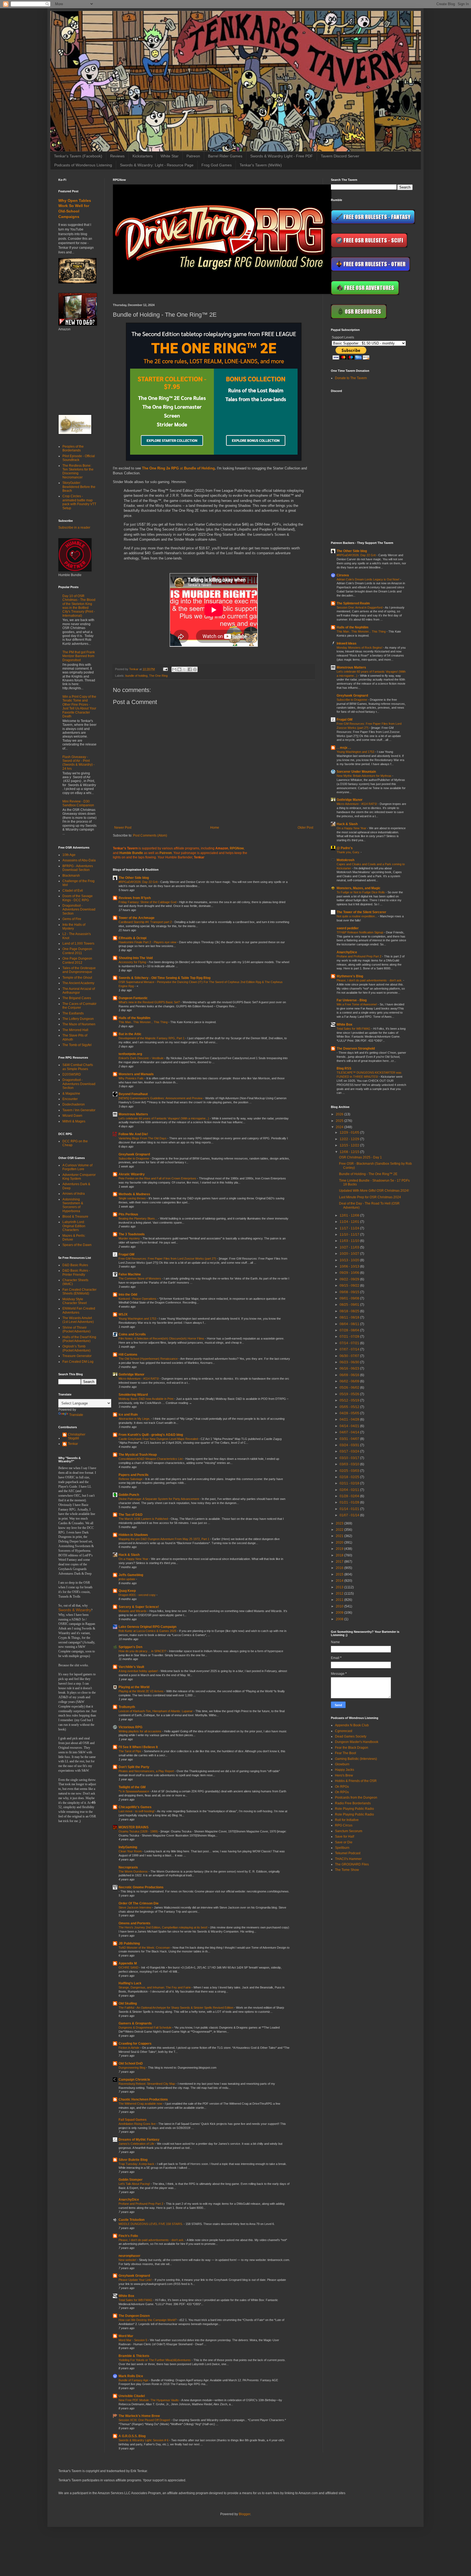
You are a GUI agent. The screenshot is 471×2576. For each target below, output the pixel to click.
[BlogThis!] (179, 669)
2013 (340, 1587)
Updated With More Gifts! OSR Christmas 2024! (374, 1191)
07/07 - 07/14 (350, 1349)
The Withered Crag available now (141, 2104)
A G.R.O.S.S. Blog (132, 2436)
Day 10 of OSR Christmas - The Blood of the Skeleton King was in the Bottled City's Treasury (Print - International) (79, 606)
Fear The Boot (345, 1753)
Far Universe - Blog (352, 1000)
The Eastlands (73, 1013)
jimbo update (127, 1579)
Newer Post (123, 828)
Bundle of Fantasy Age (134, 2380)
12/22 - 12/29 (350, 1139)
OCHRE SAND (129, 1967)
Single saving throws (133, 1198)
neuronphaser (129, 2256)
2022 (340, 1530)
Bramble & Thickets (134, 2356)
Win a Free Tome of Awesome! (357, 1004)
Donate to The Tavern (351, 378)
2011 (340, 1600)
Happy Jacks (345, 1770)
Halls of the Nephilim (135, 1018)
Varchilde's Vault (131, 1667)
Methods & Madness (134, 1194)
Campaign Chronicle (134, 2080)
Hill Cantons (128, 1355)
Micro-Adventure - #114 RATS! (139, 1379)
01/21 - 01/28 (350, 1502)
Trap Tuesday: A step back (137, 2164)
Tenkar (73, 1444)
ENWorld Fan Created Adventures (79, 1310)
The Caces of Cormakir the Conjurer (79, 1006)
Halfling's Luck (130, 1983)
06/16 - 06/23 (350, 1368)
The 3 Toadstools (132, 1234)
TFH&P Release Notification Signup (360, 932)
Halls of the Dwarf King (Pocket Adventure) (79, 1339)
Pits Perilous (128, 1214)
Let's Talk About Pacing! (135, 2184)
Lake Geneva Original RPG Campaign (147, 1627)
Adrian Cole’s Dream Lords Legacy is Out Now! (368, 579)
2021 (340, 1536)
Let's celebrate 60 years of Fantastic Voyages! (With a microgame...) (164, 1118)
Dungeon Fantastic (133, 998)
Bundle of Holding (199, 468)
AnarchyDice (129, 2200)
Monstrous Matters (133, 1114)
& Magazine (71, 1094)
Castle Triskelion (132, 2220)
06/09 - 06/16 (350, 1375)
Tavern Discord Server (340, 156)
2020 (340, 1542)
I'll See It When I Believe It (138, 1747)
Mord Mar (126, 2336)
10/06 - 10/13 (350, 1266)
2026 (340, 1114)
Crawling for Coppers (135, 2044)
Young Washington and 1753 (138, 1319)
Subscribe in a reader (74, 528)
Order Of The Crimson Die (139, 1903)
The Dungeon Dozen (134, 2316)
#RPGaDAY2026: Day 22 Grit (138, 882)
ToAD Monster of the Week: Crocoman (145, 1948)
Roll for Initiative (347, 1820)
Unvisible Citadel (132, 2396)
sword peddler (348, 928)
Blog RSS (344, 1068)
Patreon (193, 156)
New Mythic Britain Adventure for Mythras (364, 776)
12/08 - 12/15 (350, 1152)
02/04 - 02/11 (350, 1490)
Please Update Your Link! (136, 2280)
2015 (340, 1574)
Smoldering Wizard (133, 1395)
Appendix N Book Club (352, 1725)
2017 (340, 1562)
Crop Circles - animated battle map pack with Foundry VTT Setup (79, 502)
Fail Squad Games (133, 2120)
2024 (340, 1127)
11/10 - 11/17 (350, 1235)
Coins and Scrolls (132, 1334)
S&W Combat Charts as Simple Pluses (78, 1067)
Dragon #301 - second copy (138, 1595)
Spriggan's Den (130, 1647)
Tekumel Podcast (348, 1853)
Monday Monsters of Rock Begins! (360, 648)
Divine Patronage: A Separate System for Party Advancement (159, 1499)
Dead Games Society (351, 1736)
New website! (128, 2260)
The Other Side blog (134, 878)
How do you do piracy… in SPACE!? (143, 1651)
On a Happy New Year (134, 1559)
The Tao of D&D (131, 1515)
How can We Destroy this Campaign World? (148, 2320)
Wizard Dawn (72, 1116)
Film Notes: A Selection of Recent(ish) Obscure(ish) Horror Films (162, 1338)
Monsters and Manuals (136, 1074)
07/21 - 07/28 (350, 1337)
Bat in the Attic (130, 1034)
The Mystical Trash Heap (138, 1455)
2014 (340, 1581)
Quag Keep (127, 1591)
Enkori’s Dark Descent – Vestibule (141, 1058)
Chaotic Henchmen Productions (143, 2099)
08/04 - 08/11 (350, 1324)
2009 (340, 1613)
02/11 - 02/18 (350, 1483)
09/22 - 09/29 (350, 1279)
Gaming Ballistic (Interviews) (356, 1759)
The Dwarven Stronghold (356, 1049)
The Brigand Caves (77, 998)
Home (215, 828)
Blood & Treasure (75, 1217)
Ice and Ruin (128, 1415)
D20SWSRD (72, 1074)
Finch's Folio (128, 2236)
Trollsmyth (127, 1707)
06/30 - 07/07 (350, 1356)
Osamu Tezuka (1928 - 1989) (139, 1831)
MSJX (123, 1314)
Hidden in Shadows (133, 1535)
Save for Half (345, 1837)
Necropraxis (128, 1867)
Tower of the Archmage (137, 918)
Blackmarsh (71, 876)
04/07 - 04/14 (350, 1432)
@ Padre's (345, 848)
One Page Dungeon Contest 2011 (77, 951)
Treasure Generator (77, 1356)
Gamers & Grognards (135, 2023)
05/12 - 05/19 (350, 1400)
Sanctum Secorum (349, 1831)
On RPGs (342, 1787)
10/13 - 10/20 (350, 1260)
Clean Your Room (131, 1851)
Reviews (117, 156)
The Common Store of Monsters (140, 1278)
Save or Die (344, 1842)
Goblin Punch (129, 1495)
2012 (340, 1593)
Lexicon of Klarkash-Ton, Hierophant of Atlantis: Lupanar (156, 1711)
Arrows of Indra (74, 1194)
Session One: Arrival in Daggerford (360, 607)
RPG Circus (344, 1825)
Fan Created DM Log (78, 1362)
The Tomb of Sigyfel (77, 1045)
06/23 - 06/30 (350, 1362)
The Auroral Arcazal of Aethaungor (79, 991)
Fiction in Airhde (129, 2048)
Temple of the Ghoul (77, 978)
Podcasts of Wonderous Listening (83, 165)
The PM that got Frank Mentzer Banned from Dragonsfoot (79, 656)
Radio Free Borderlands (353, 1803)
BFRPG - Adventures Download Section (78, 868)
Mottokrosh (345, 860)
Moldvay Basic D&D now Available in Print (146, 1399)
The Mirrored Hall (75, 1030)
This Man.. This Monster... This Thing (144, 1022)
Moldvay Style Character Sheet (75, 1301)
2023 (340, 1523)
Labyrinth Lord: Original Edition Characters (74, 1226)
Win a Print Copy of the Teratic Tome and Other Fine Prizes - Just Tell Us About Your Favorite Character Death (79, 706)
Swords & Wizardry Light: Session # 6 (144, 2440)
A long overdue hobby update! (139, 1671)
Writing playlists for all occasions (140, 1731)
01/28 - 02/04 (350, 1496)
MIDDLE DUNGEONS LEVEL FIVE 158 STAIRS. (151, 2224)
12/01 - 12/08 (350, 1215)
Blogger (244, 2514)
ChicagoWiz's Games (135, 1807)
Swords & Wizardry (75, 1610)
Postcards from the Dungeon (356, 1798)
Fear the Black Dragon (352, 1748)
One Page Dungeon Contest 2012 (77, 960)
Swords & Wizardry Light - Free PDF (282, 156)
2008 (340, 1619)
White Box (126, 2296)
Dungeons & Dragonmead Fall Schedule (145, 2027)
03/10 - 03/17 (350, 1458)
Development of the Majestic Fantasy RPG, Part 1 (152, 1038)
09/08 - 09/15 (350, 1292)
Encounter (70, 1099)
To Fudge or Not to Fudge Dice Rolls (361, 892)
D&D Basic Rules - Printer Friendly (76, 1272)
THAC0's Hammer (348, 1859)
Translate (76, 1415)
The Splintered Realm (353, 603)
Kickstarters (143, 156)
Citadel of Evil (73, 891)
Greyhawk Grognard (134, 1154)
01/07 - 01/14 (350, 1515)
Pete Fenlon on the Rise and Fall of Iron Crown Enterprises (158, 1178)
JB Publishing (129, 1943)
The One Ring (158, 676)
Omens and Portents (135, 1923)
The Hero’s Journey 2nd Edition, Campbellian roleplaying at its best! (163, 1927)
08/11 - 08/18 (350, 1317)
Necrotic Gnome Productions (141, 1887)
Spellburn (342, 1848)
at (163, 468)
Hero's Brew (344, 1775)
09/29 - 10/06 (350, 1273)
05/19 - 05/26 (350, 1394)
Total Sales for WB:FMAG (136, 2300)
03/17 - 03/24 (350, 1451)
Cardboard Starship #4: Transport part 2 (146, 922)
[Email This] (174, 669)
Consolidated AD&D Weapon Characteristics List (151, 1459)
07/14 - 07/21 (350, 1343)
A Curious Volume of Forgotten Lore (77, 1167)
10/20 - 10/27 (350, 1254)
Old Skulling (128, 2003)
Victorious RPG (130, 1727)
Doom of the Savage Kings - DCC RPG (78, 898)
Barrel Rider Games (225, 156)
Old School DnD (131, 2063)
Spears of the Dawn (77, 1245)
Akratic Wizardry (132, 1174)
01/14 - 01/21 (350, 1509)
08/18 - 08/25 (350, 1311)
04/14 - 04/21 (350, 1426)
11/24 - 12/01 (350, 1222)
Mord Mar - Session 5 (133, 2340)
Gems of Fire (72, 919)
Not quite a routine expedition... (357, 916)
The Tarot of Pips (130, 1751)
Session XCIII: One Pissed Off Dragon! (145, 2420)
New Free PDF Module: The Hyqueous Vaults (149, 2400)
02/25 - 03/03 (350, 1471)
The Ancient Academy (78, 983)
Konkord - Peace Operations (138, 1299)
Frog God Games (217, 165)
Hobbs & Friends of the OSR (356, 1781)
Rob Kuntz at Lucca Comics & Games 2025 (148, 1631)
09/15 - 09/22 (350, 1286)
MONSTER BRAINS (134, 1827)
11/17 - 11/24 (350, 1228)
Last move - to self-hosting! (137, 1811)
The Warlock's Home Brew (139, 2416)
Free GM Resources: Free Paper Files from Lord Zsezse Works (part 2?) (168, 1259)
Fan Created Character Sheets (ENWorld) (79, 1292)
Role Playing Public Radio (354, 1809)
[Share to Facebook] (190, 669)
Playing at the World (134, 1687)
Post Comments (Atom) (150, 835)
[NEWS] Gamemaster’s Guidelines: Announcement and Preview (161, 1098)
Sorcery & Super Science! (139, 1607)
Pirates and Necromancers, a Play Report (147, 1771)
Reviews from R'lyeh (135, 898)
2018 (340, 1555)
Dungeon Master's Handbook (357, 1742)
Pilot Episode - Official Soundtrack (79, 458)
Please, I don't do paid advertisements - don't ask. (152, 2240)
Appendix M (128, 1963)
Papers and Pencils (134, 1475)
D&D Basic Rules (75, 1265)
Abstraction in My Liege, (135, 1419)
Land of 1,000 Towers (78, 943)
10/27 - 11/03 (350, 1247)
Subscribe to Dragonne (134, 1158)
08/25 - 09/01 (350, 1305)
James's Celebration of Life (137, 2144)
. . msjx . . (344, 748)
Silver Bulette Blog (133, 2160)
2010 (340, 1606)
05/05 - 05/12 (350, 1407)
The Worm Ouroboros (134, 1871)
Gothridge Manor (132, 1374)
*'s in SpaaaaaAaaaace (134, 1791)
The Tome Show (347, 1870)
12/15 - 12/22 (350, 1145)
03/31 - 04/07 (350, 1439)
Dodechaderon (74, 1104)
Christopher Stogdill (77, 1436)
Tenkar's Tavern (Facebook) (78, 156)
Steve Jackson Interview (135, 1907)
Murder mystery (130, 1238)
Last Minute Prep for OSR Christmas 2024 (370, 1197)
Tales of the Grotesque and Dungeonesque (79, 970)
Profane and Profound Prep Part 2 (141, 2204)
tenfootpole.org (130, 1054)
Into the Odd (128, 1295)
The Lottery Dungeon (78, 1019)
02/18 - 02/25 (350, 1477)
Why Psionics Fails (132, 1078)
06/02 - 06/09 (350, 1381)
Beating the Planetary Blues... (138, 1218)
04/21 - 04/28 (350, 1419)
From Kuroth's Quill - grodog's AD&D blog (151, 1435)
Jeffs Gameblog (131, 1575)
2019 (340, 1549)
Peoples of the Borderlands (73, 448)
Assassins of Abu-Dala (79, 860)
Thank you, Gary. (349, 852)
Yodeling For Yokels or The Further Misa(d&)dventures (155, 2360)
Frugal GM (126, 1254)
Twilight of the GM (132, 1787)
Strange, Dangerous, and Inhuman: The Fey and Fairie (155, 1987)
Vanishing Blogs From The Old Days (143, 1138)
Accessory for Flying (133, 962)
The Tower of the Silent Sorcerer (361, 912)
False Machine (130, 1274)
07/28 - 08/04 (350, 1330)
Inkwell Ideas (347, 643)
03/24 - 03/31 (350, 1445)
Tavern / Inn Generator (79, 1110)
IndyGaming (128, 1847)
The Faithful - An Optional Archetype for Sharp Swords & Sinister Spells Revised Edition (176, 2008)
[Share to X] (185, 669)
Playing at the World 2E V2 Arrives (141, 1691)
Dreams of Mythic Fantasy (139, 2140)
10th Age (69, 855)
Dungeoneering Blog (132, 2068)
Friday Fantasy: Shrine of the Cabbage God (148, 902)
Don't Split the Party (134, 1767)
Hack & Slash (129, 1555)
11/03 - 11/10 (350, 1241)
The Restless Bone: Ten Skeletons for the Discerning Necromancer (78, 471)
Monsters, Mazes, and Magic (359, 888)
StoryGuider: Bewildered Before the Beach (79, 487)
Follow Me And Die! (133, 1134)
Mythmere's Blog (350, 976)
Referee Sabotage (131, 1479)
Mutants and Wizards (133, 1611)
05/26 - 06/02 (350, 1388)
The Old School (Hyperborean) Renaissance (149, 1359)
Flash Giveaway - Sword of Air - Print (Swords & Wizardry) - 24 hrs (78, 763)
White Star (170, 156)
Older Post (305, 828)
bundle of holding (136, 676)
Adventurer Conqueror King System (79, 1177)
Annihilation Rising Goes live (138, 2124)
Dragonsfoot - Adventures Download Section (79, 910)
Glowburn (342, 1764)
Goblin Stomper (131, 2180)
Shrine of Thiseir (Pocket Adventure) (76, 1329)
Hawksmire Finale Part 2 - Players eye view (148, 942)
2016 (340, 1568)
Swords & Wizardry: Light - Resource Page (157, 165)
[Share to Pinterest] (195, 669)
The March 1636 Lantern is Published (144, 1519)
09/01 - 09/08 (350, 1298)
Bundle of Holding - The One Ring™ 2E (368, 1174)
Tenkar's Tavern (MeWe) (261, 165)
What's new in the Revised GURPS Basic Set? (150, 1002)
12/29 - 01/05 (350, 1133)
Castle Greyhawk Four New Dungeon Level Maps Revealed (159, 1439)
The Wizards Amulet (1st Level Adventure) (78, 1320)
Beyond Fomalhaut (133, 1094)
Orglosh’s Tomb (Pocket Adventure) (76, 1348)
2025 (340, 1121)
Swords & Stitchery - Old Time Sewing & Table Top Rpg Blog (164, 978)
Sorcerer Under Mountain (356, 772)
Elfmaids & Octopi (132, 938)
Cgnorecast (344, 1731)
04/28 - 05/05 (350, 1413)
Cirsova (343, 575)
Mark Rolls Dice (131, 2376)
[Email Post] (165, 669)
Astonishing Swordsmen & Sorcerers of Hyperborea (73, 1205)
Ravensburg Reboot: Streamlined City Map (147, 2084)
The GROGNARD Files (352, 1864)
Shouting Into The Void (136, 958)
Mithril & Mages (74, 1121)
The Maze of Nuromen (79, 1024)
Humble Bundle (131, 853)
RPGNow (237, 848)
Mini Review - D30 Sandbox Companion (78, 803)
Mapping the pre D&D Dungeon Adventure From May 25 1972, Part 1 (164, 1539)
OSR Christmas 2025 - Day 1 (360, 1157)
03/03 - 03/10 (350, 1464)
